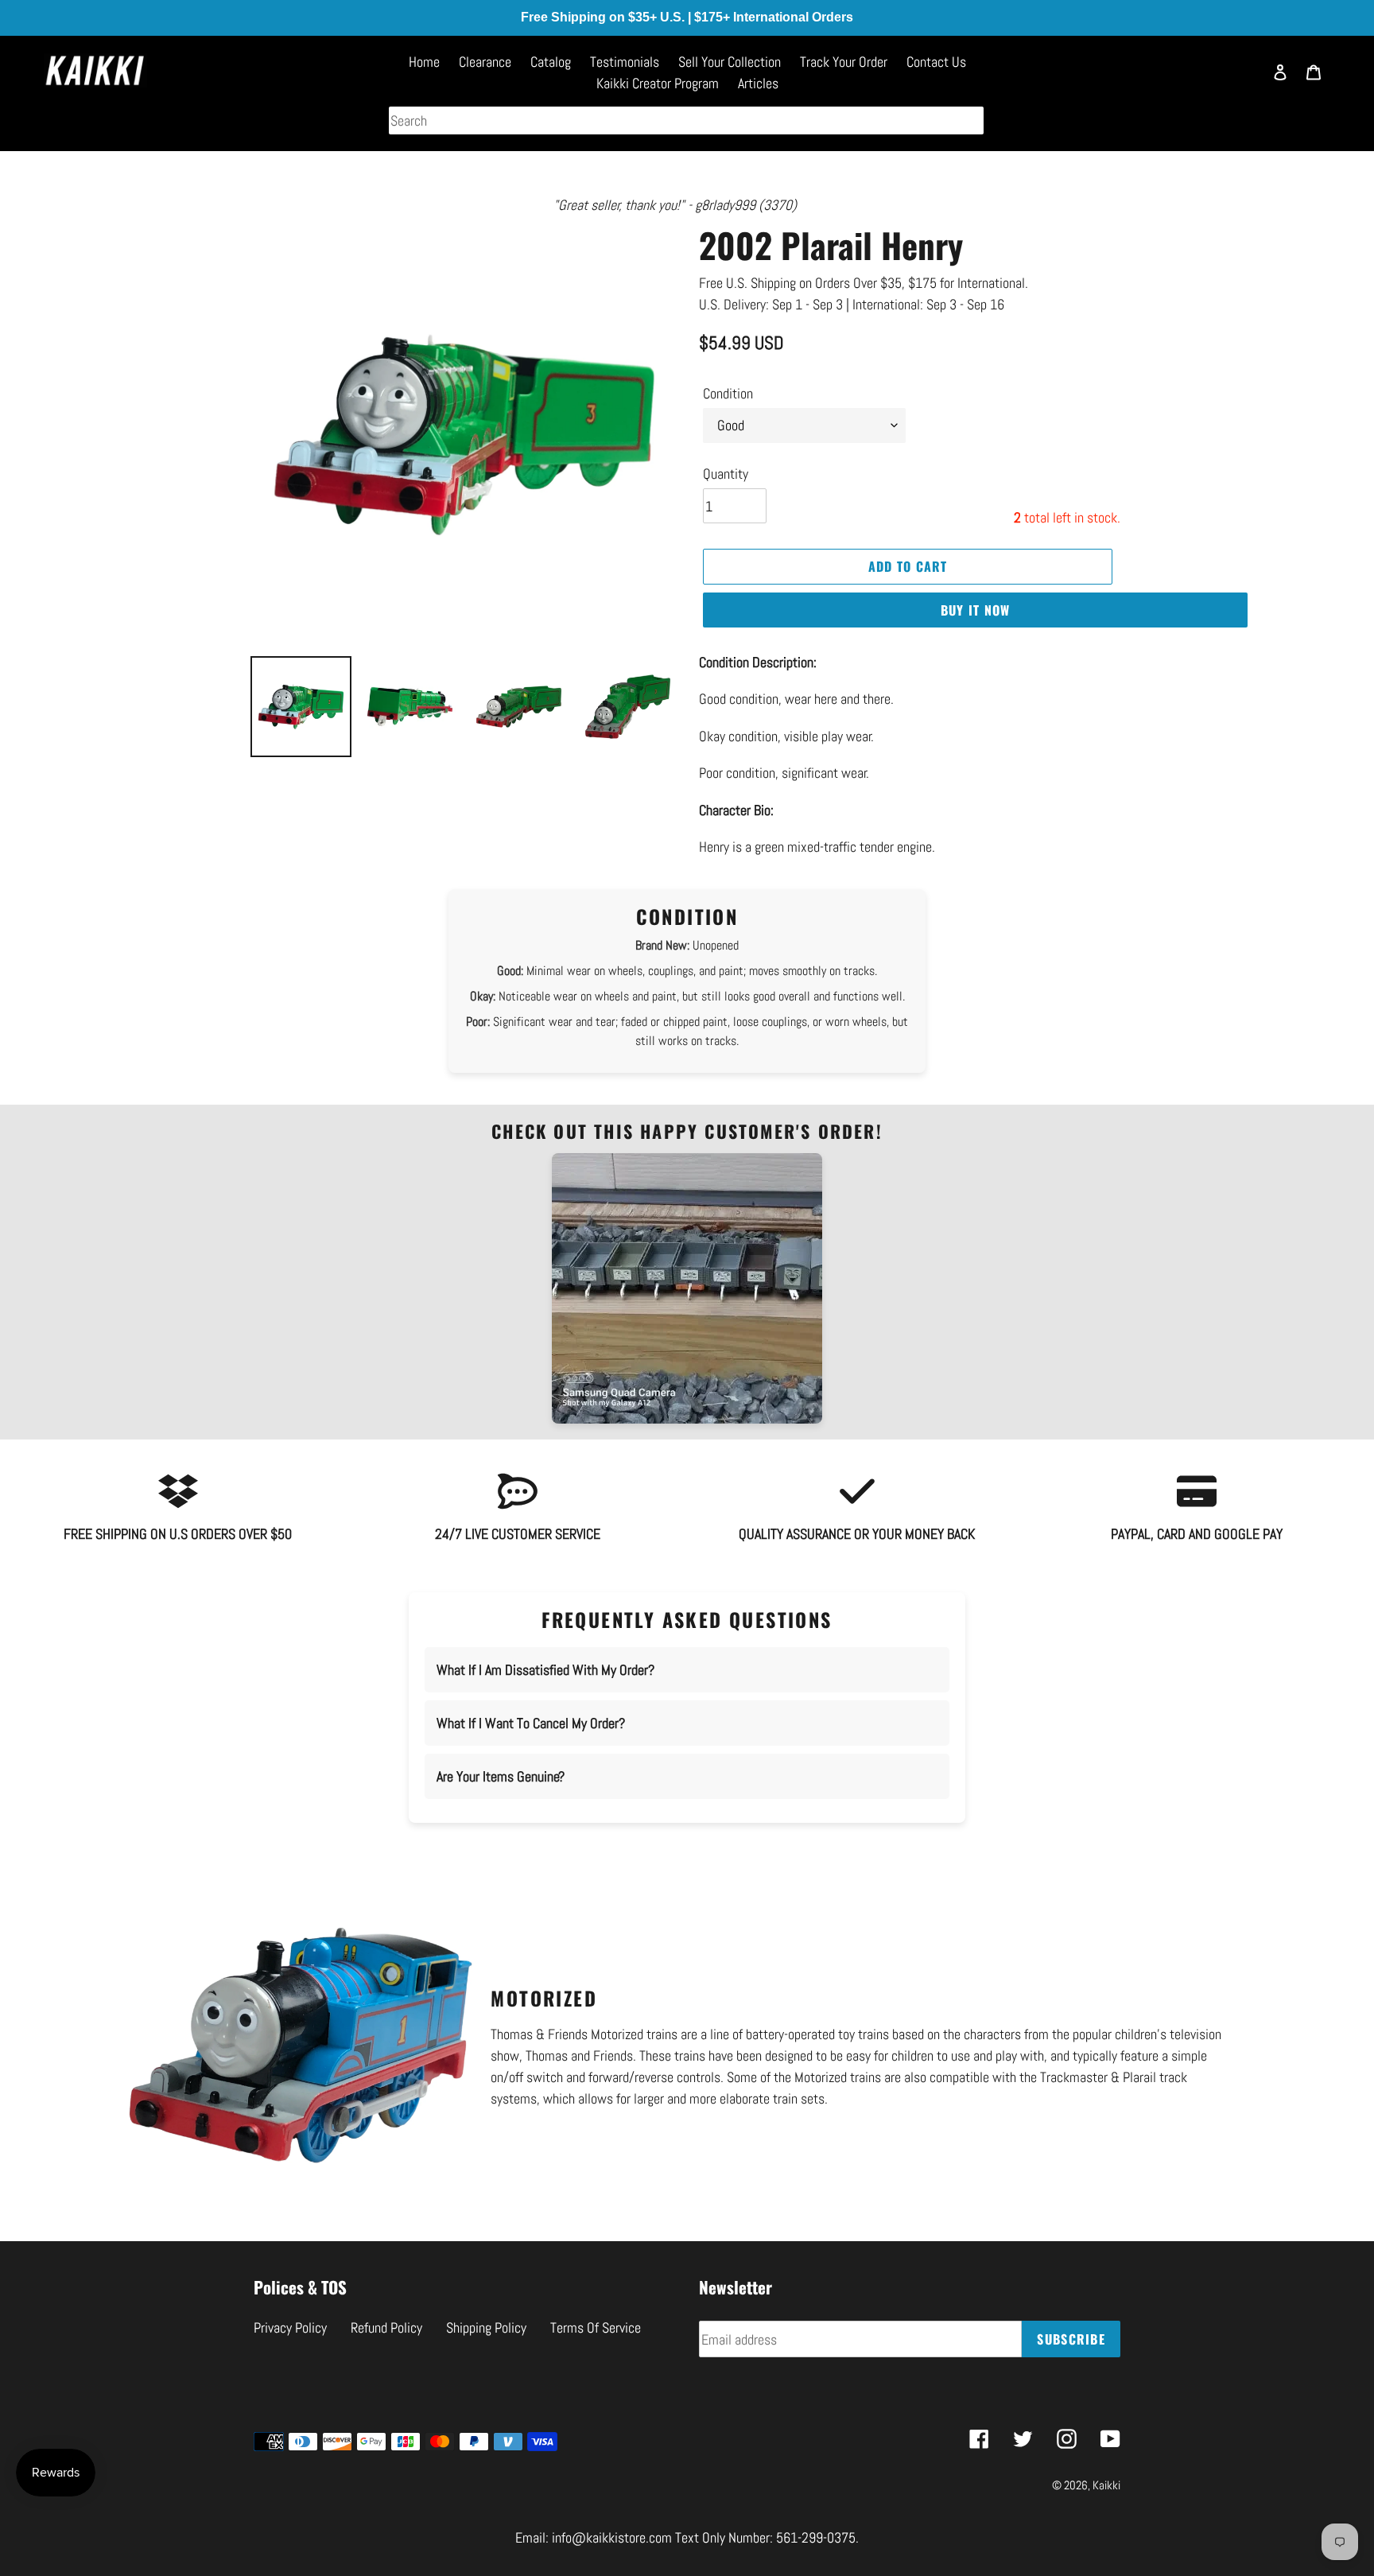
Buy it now (976, 610)
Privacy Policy (290, 2327)
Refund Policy (386, 2327)
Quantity (726, 474)
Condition (728, 393)
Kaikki (1106, 2485)
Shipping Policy (486, 2327)
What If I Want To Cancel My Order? (531, 1723)
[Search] (1243, 80)
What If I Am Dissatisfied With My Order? (545, 1670)
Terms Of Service (596, 2327)
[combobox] (686, 120)
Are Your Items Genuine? (501, 1776)
